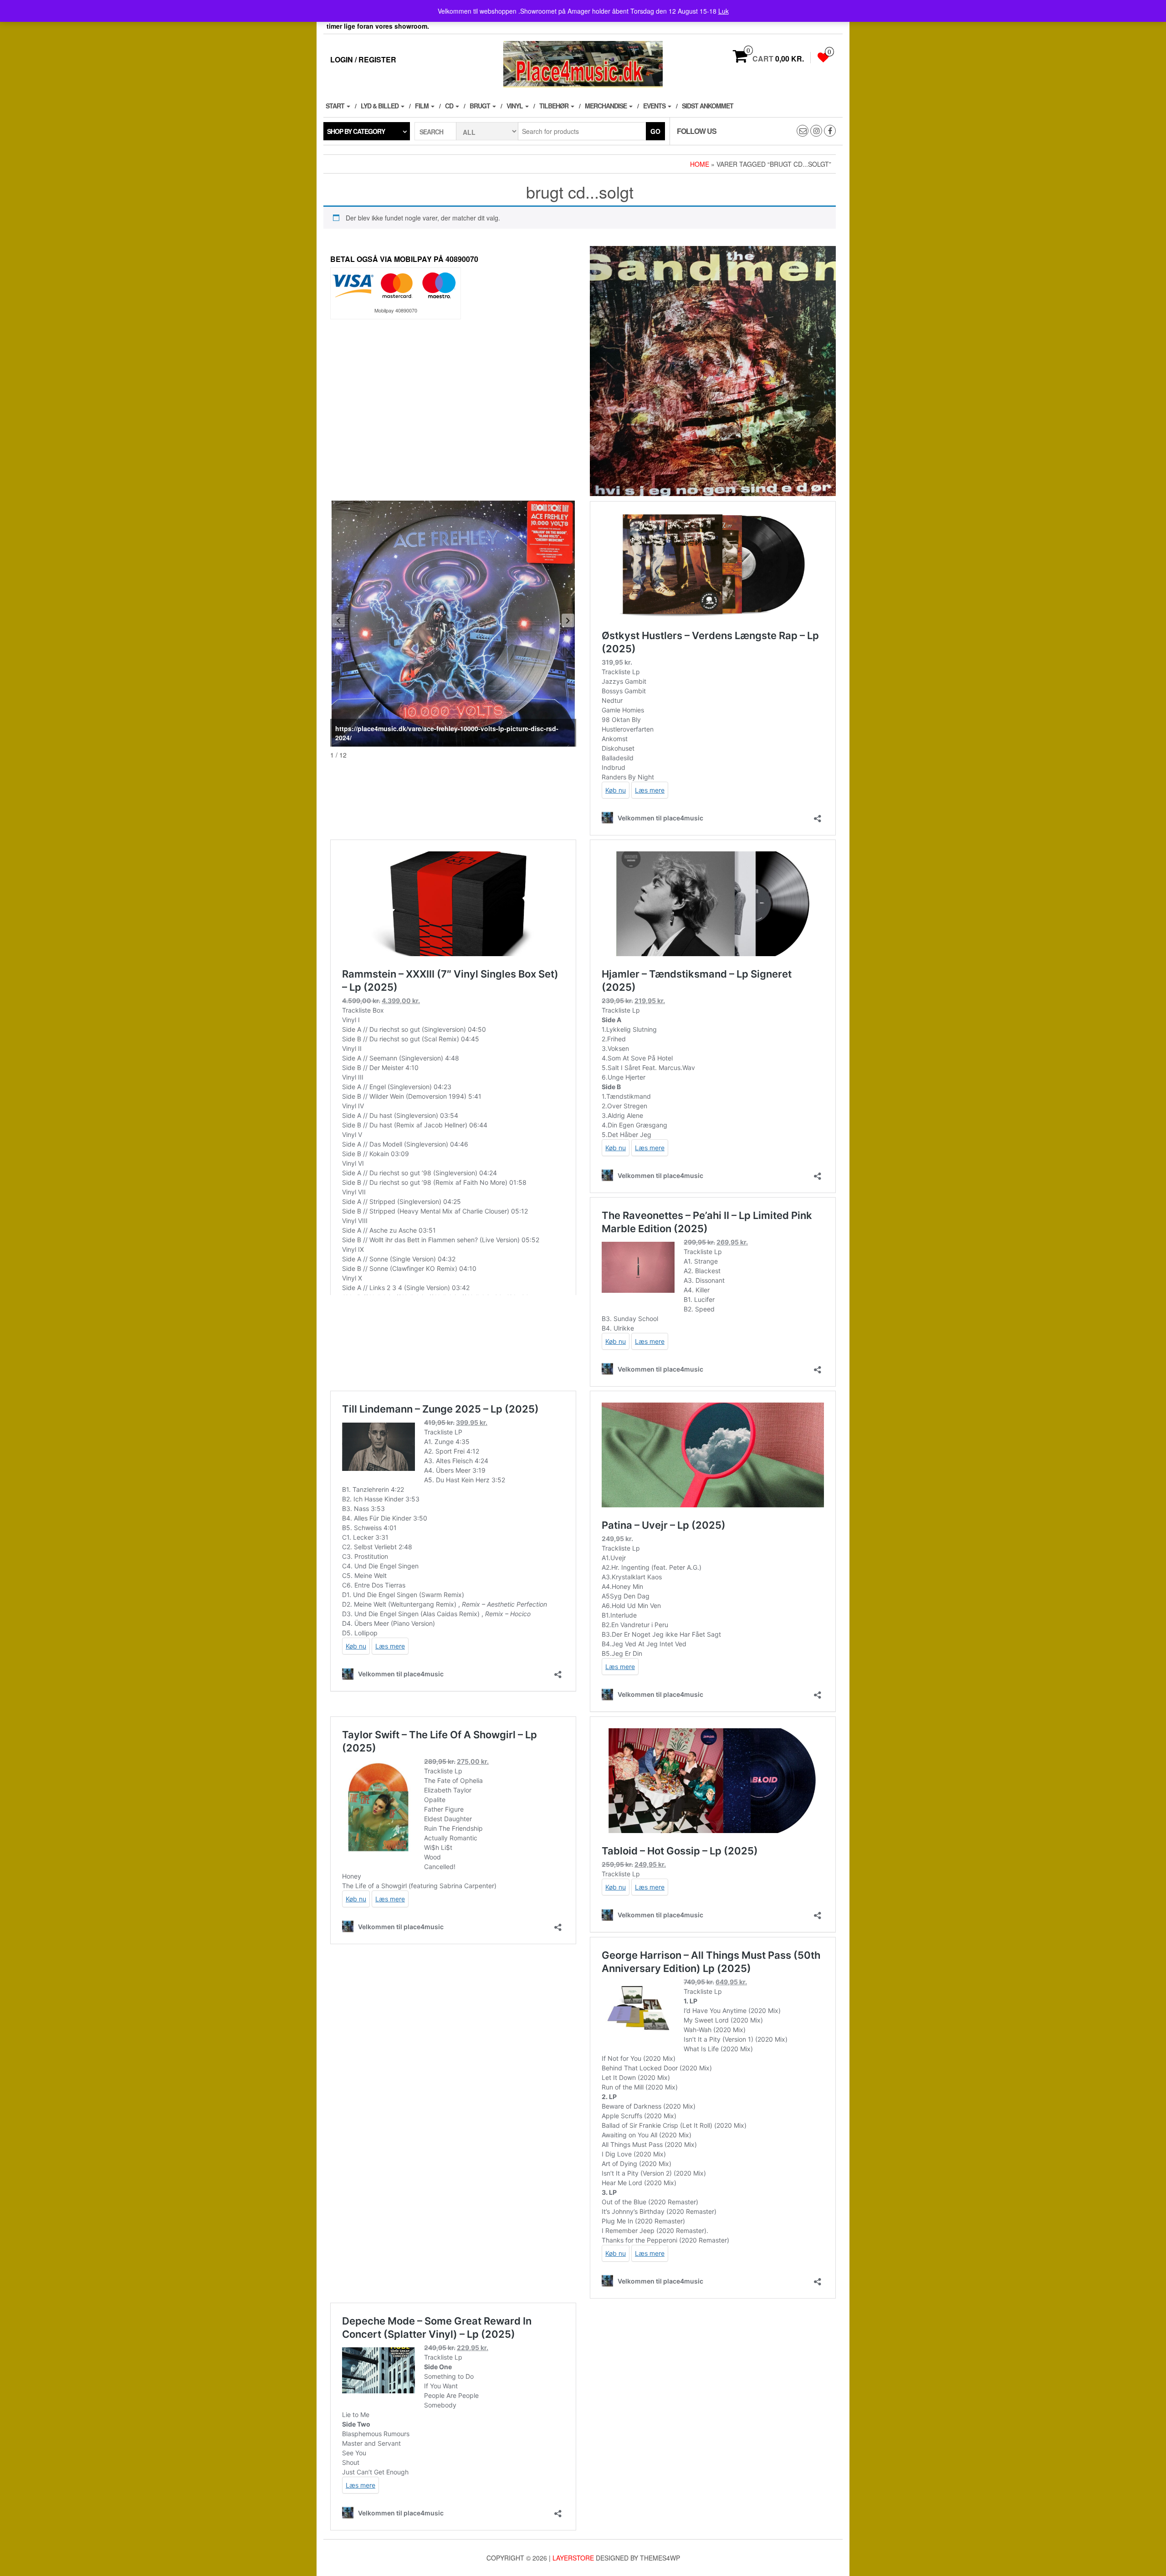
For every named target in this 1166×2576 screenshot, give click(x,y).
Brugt (481, 106)
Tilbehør (555, 106)
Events (655, 106)
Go (655, 131)
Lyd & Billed (380, 106)
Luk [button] (724, 11)
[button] (568, 620)
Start (336, 106)
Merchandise (606, 106)
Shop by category (356, 131)
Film (422, 106)
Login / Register (363, 59)
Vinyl (515, 106)
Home (700, 164)
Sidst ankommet (708, 106)
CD (450, 106)
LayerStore (573, 2558)
